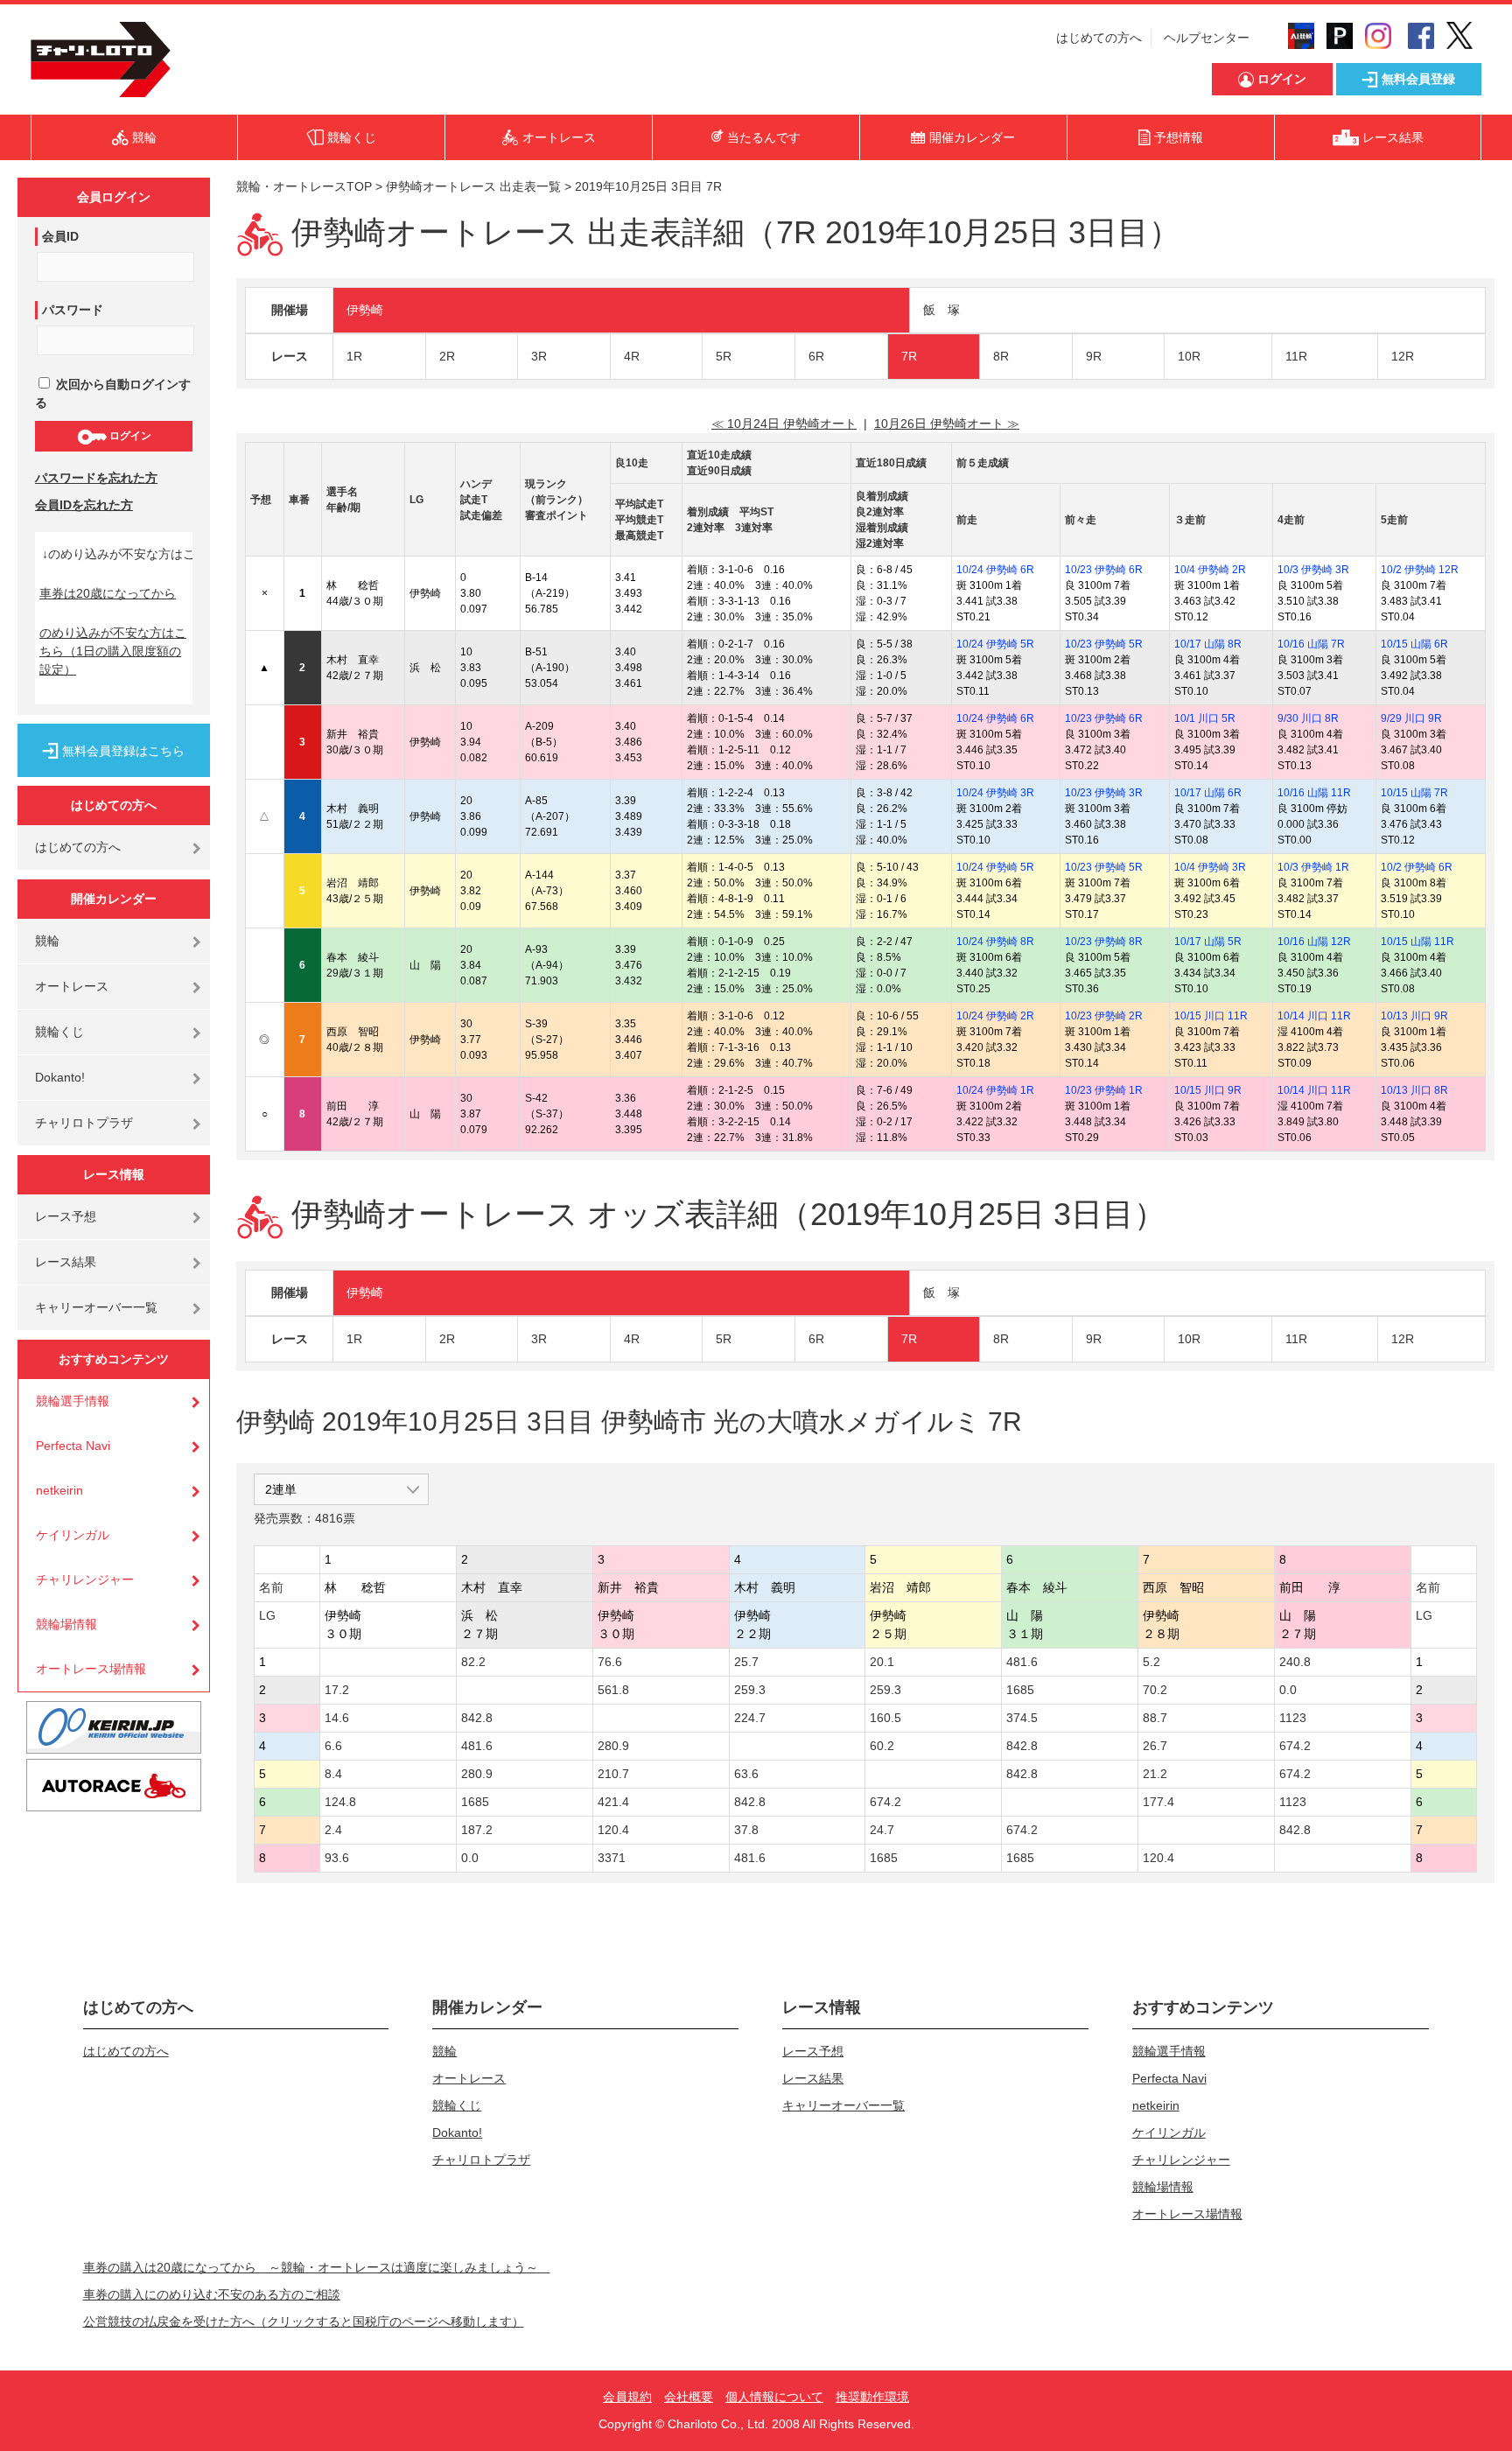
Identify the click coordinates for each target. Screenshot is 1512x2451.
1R (354, 356)
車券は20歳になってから (108, 593)
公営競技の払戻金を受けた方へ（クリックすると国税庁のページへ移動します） (304, 2321)
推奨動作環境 (872, 2397)
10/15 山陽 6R (1414, 644)
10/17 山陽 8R (1208, 644)
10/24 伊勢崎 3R (995, 793)
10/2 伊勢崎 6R (1417, 867)
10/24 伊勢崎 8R (995, 942)
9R (1094, 356)
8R (1001, 356)
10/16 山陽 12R (1314, 942)
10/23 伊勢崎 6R (1104, 570)
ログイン (129, 436)
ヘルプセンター (1207, 38)
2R (447, 356)
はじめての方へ (1099, 38)
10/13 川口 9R (1414, 1016)
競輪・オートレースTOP (304, 186)
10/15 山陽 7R (1414, 793)
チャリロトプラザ (84, 1123)
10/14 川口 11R (1314, 1016)
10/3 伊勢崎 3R (1313, 570)
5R (724, 356)
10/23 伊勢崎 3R (1104, 793)
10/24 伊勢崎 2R (995, 1016)
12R (1403, 356)
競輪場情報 (66, 1624)
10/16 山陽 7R (1311, 644)
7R (909, 356)
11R (1296, 356)
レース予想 (66, 1216)
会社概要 (689, 2397)
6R (816, 356)
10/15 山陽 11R (1417, 942)
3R (539, 356)
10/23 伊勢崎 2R (1104, 1016)
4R (632, 356)
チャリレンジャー (85, 1579)
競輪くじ (59, 1032)
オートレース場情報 (91, 1669)
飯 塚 (941, 310)
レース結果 (66, 1262)
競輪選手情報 (73, 1401)
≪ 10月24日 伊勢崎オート (784, 424)
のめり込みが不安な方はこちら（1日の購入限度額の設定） (113, 651)
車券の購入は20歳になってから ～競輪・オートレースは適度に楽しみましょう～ (317, 2267)
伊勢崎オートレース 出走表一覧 (473, 186)
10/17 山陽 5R (1208, 942)
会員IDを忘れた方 (84, 505)
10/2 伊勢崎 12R (1420, 570)
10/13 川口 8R (1414, 1090)
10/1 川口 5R (1205, 718)
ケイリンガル (73, 1535)
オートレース (72, 986)
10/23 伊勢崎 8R (1104, 942)
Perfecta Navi (73, 1446)
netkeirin (59, 1490)
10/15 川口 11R (1211, 1016)
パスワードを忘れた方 (96, 478)
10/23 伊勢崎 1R (1104, 1090)
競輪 (47, 941)
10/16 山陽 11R (1314, 793)
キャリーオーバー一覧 (96, 1307)
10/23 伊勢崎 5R (1104, 644)
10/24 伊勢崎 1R (995, 1090)
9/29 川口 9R (1411, 718)
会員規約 (627, 2397)
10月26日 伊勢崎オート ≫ (947, 424)
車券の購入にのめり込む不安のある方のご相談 (212, 2294)
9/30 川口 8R (1308, 718)
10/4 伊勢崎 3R (1210, 867)
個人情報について (774, 2397)
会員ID (60, 236)
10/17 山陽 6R (1208, 793)
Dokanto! (60, 1077)
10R (1189, 356)
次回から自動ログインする (113, 393)
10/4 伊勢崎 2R (1210, 570)
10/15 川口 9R (1208, 1090)
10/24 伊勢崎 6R (995, 570)
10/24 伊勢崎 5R (995, 644)
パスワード (73, 310)
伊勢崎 (365, 310)
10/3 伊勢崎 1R (1313, 867)
